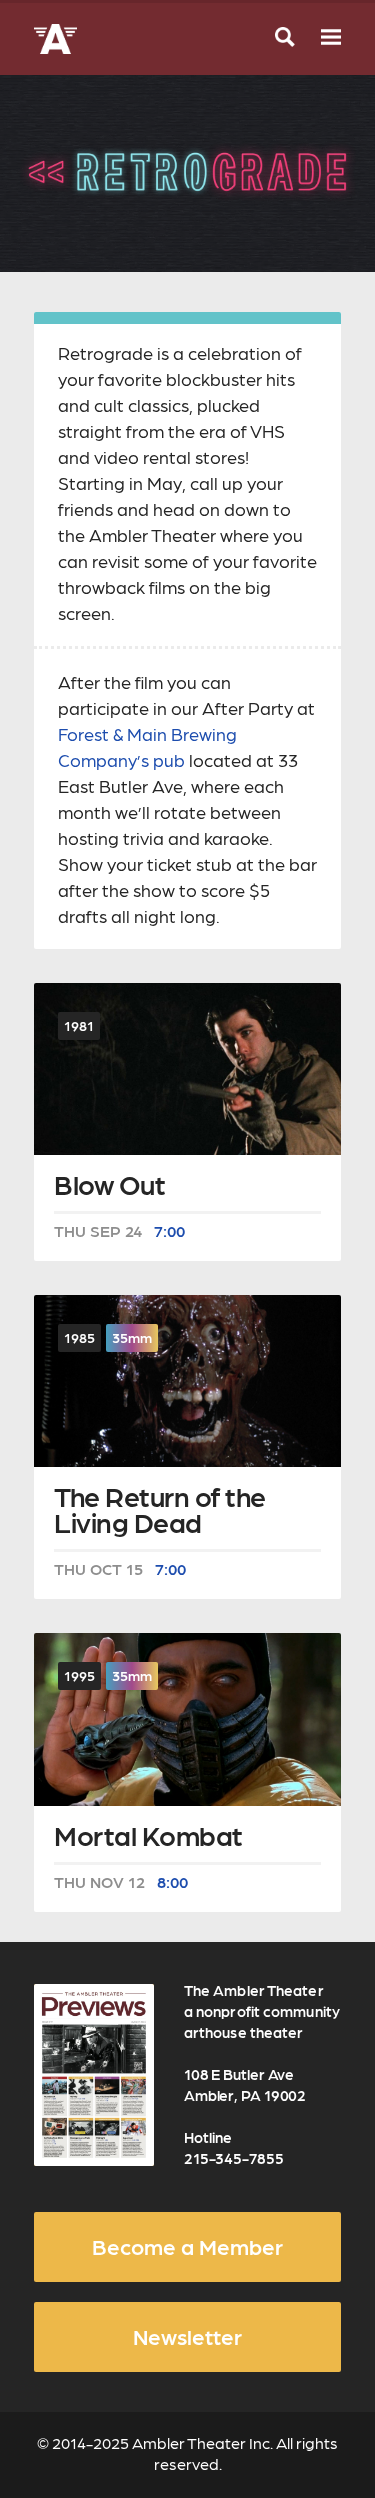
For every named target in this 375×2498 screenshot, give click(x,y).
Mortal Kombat (148, 1837)
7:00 (169, 1231)
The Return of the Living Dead (160, 1511)
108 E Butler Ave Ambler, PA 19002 (245, 2084)
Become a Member (187, 2246)
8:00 (172, 1882)
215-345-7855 (234, 2158)
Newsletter (187, 2336)
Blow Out (109, 1186)
